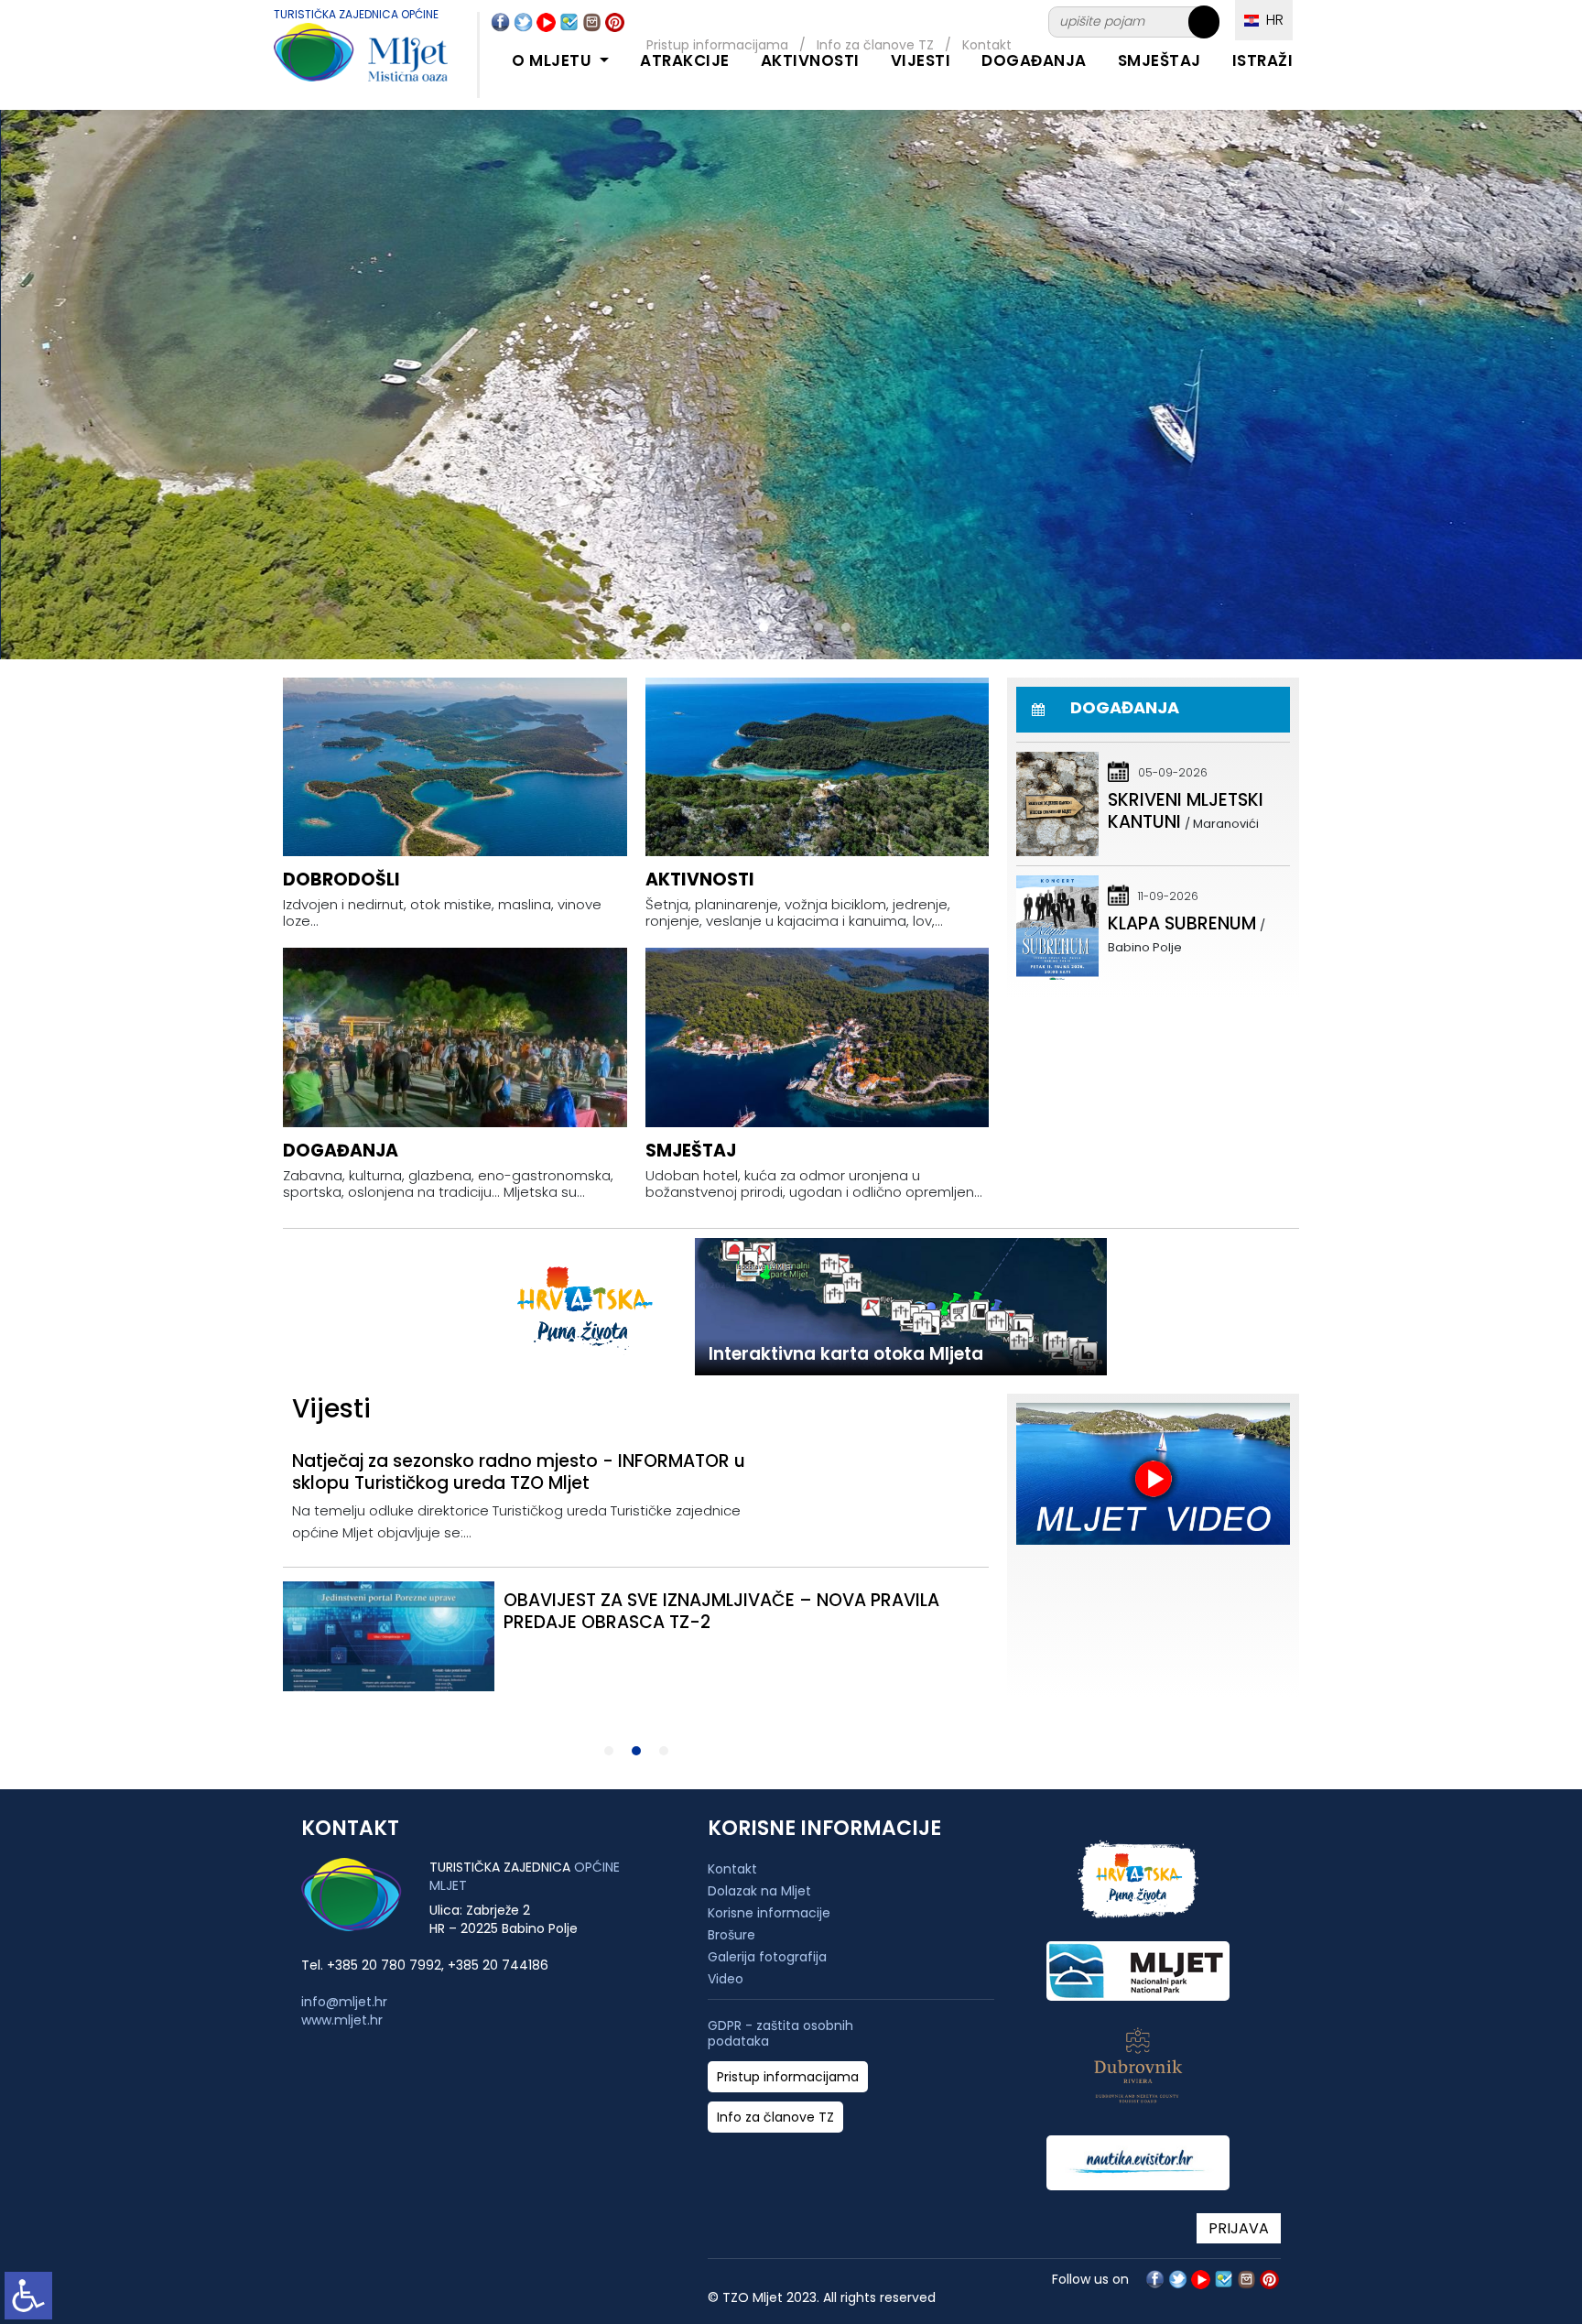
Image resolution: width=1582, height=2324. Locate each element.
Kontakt (732, 1869)
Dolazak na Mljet (759, 1891)
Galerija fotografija (767, 1957)
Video (726, 1979)
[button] (736, 627)
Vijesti (921, 60)
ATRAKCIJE (685, 60)
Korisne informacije (769, 1913)
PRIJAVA (1239, 2228)
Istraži (1263, 60)
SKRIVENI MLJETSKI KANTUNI (1186, 811)
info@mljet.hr (344, 2002)
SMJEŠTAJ (1159, 60)
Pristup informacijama (788, 2077)
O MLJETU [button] (554, 60)
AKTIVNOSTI (810, 60)
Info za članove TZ (775, 2118)
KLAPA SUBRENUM (1182, 923)
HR (1271, 20)
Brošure (731, 1935)
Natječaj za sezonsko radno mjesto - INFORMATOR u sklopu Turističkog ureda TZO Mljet (519, 1472)
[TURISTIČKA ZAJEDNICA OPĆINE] (342, 63)
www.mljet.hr (342, 2020)
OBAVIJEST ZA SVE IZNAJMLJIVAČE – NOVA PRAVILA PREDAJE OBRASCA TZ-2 (721, 1611)
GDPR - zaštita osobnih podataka (780, 2034)
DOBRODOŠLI (341, 880)
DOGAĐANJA (1034, 60)
